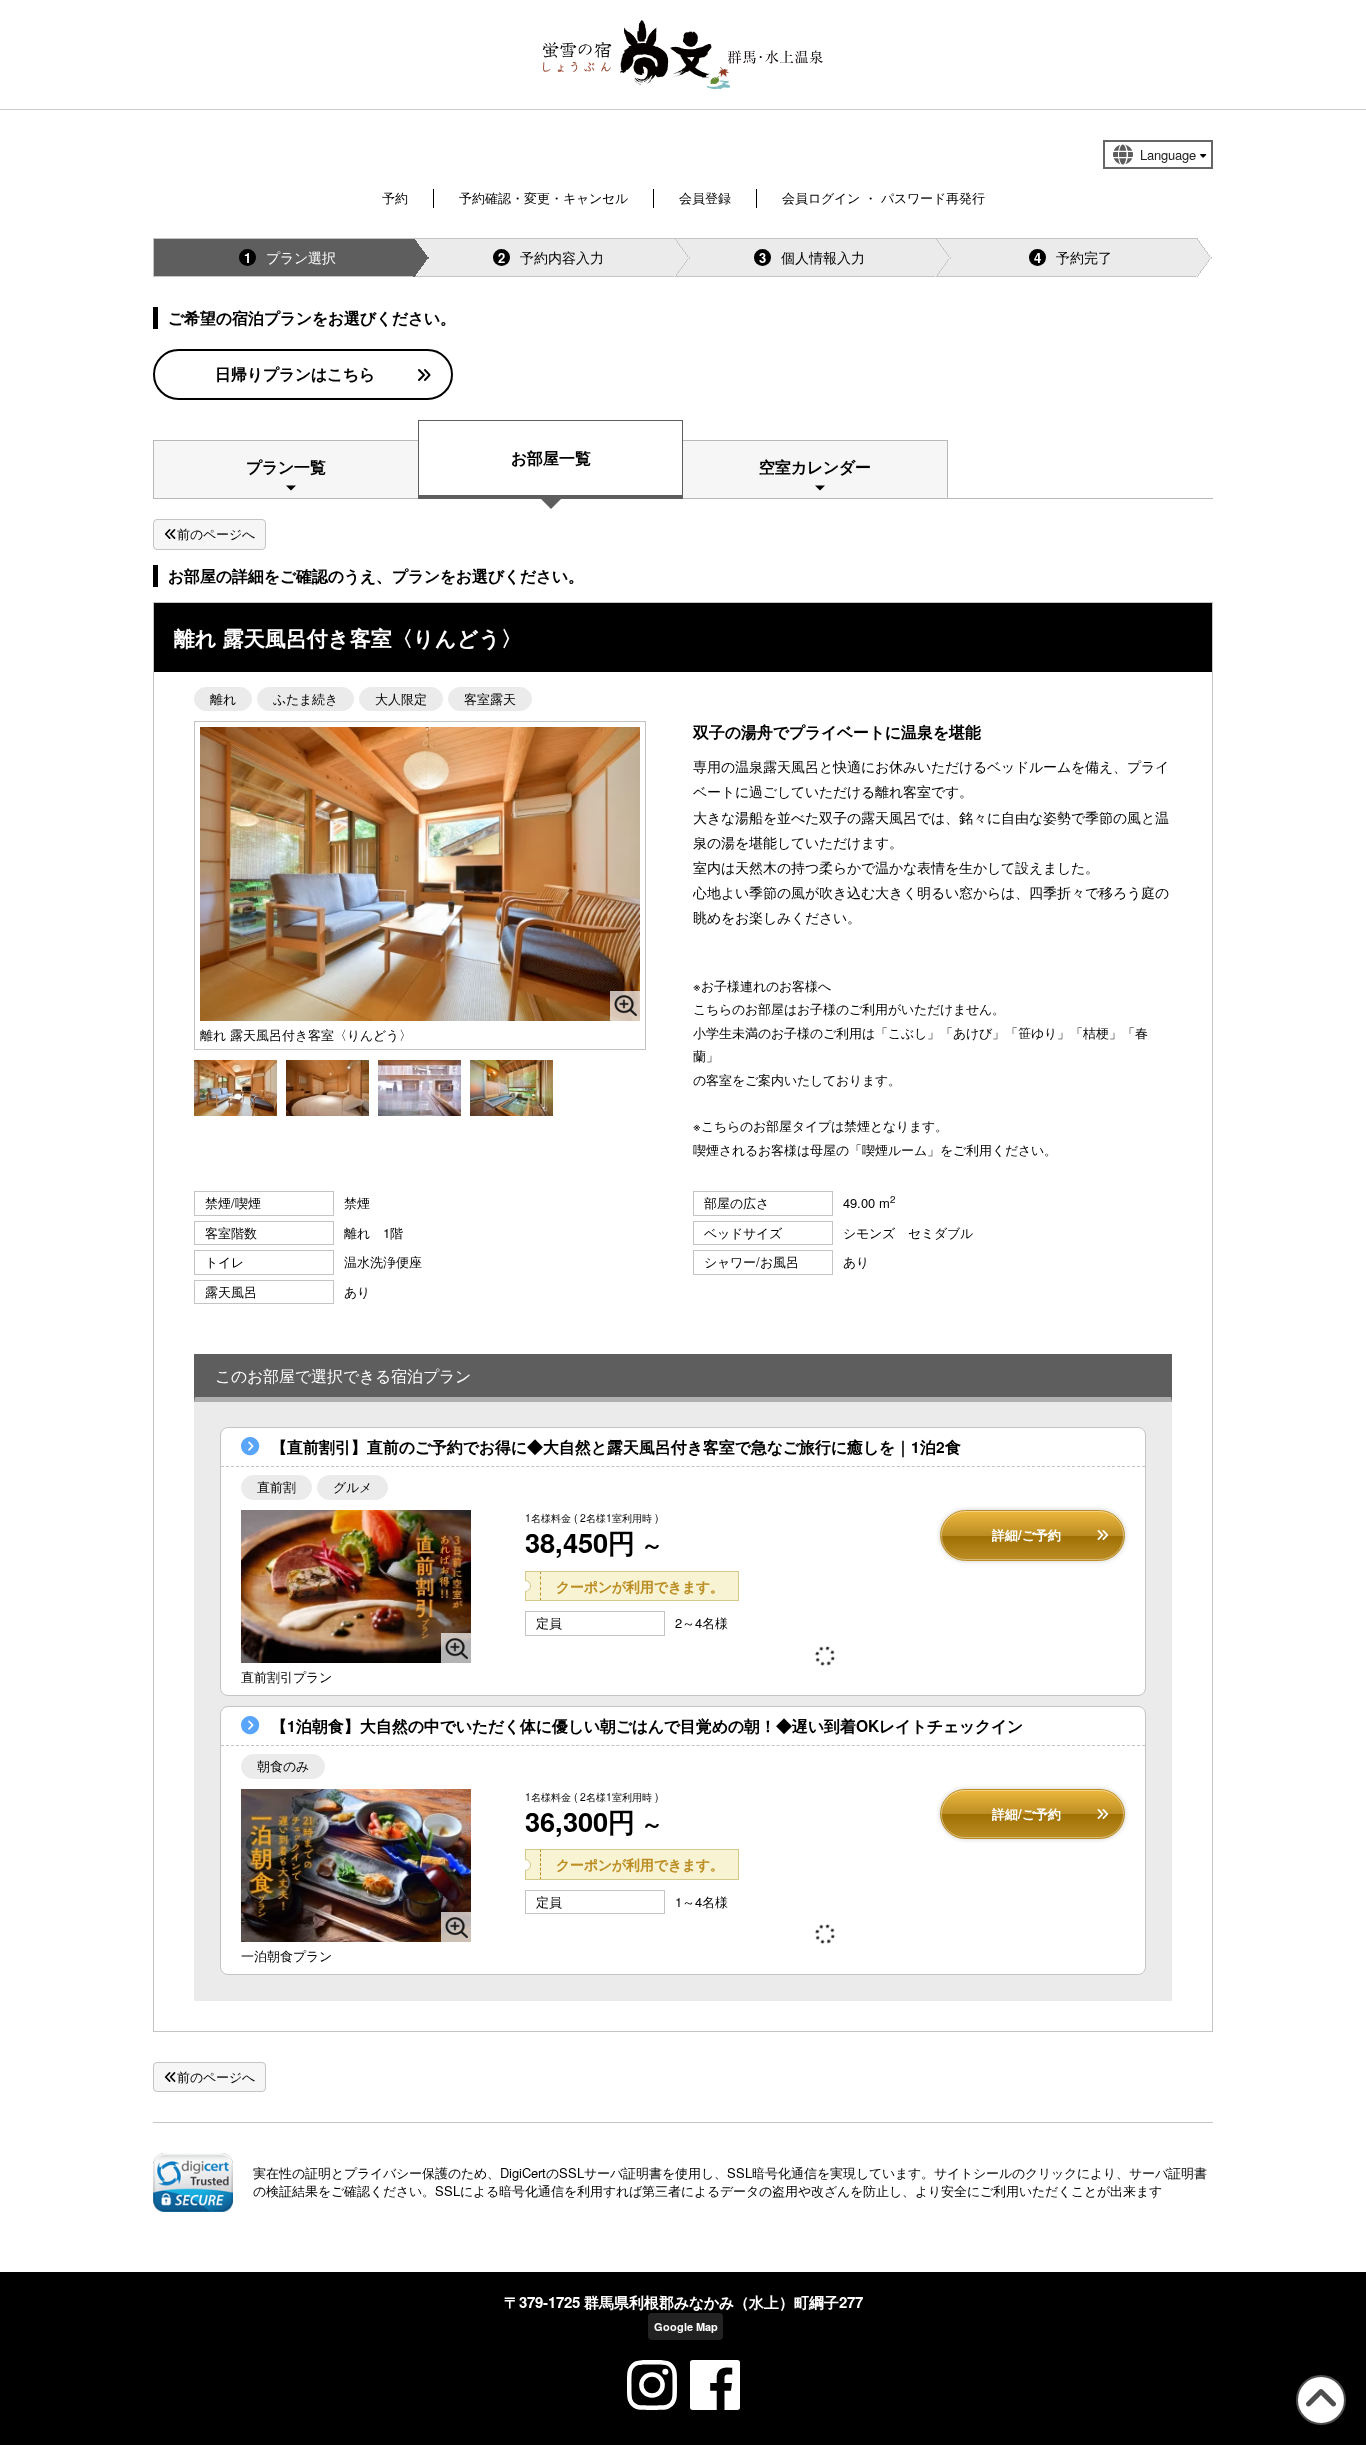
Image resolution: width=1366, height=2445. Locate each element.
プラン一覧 (286, 466)
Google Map (686, 2326)
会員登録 (705, 197)
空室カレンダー (815, 466)
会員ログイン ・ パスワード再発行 (883, 197)
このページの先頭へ (1317, 2423)
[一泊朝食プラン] (356, 1865)
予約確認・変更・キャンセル (543, 197)
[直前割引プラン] (356, 1586)
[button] (193, 2182)
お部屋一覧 (551, 457)
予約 (395, 197)
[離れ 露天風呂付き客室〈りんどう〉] (235, 1085)
